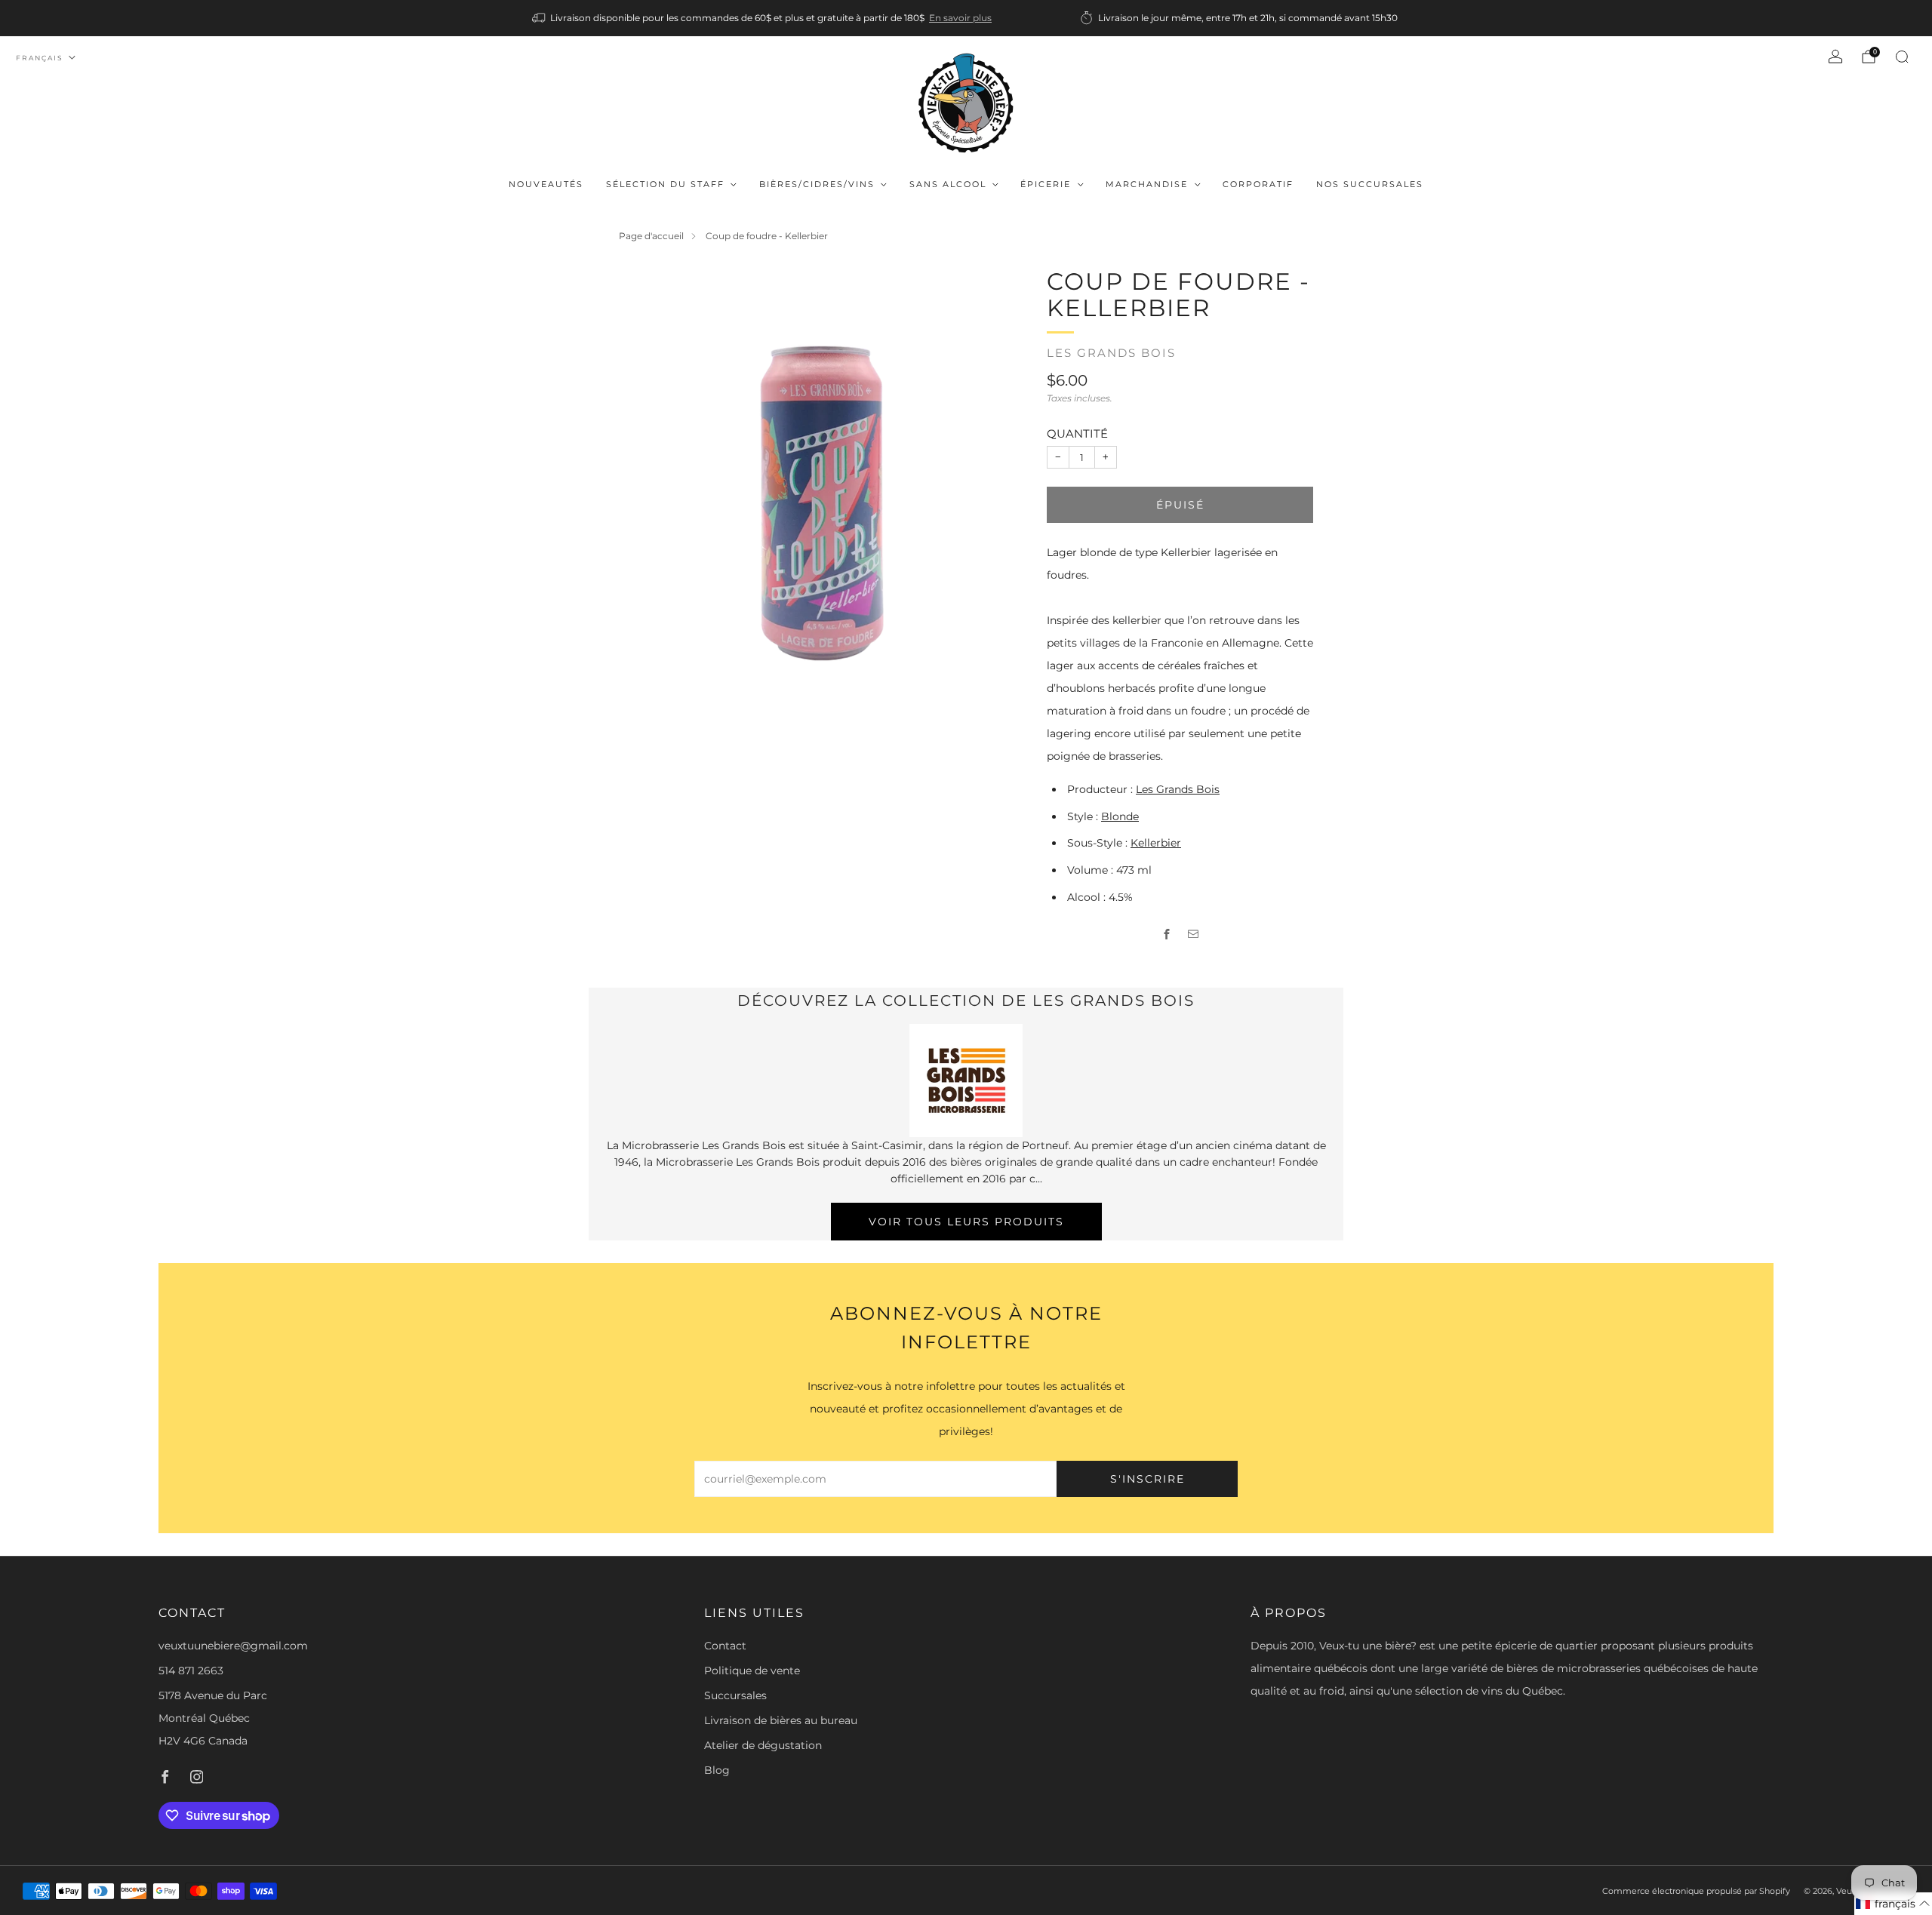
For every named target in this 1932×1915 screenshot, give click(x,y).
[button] (1893, 1904)
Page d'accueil (651, 236)
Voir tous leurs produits (966, 1222)
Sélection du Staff (665, 184)
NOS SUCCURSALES (1370, 184)
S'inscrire (1148, 1479)
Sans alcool (948, 184)
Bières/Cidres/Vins (817, 184)
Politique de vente (752, 1671)
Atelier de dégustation (763, 1745)
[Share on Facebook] (1167, 934)
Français (40, 58)
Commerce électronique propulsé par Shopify (1696, 1891)
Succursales (735, 1695)
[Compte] (1835, 57)
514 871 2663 (191, 1671)
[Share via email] (1194, 934)
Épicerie (1046, 184)
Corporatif (1258, 184)
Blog (717, 1770)
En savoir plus (960, 18)
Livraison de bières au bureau (781, 1720)
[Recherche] (1902, 57)
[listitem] (763, 18)
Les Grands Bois (1111, 353)
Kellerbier (1156, 843)
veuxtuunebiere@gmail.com (233, 1646)
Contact (725, 1646)
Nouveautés (546, 184)
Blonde (1120, 816)
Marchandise (1147, 184)
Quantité (1077, 433)
